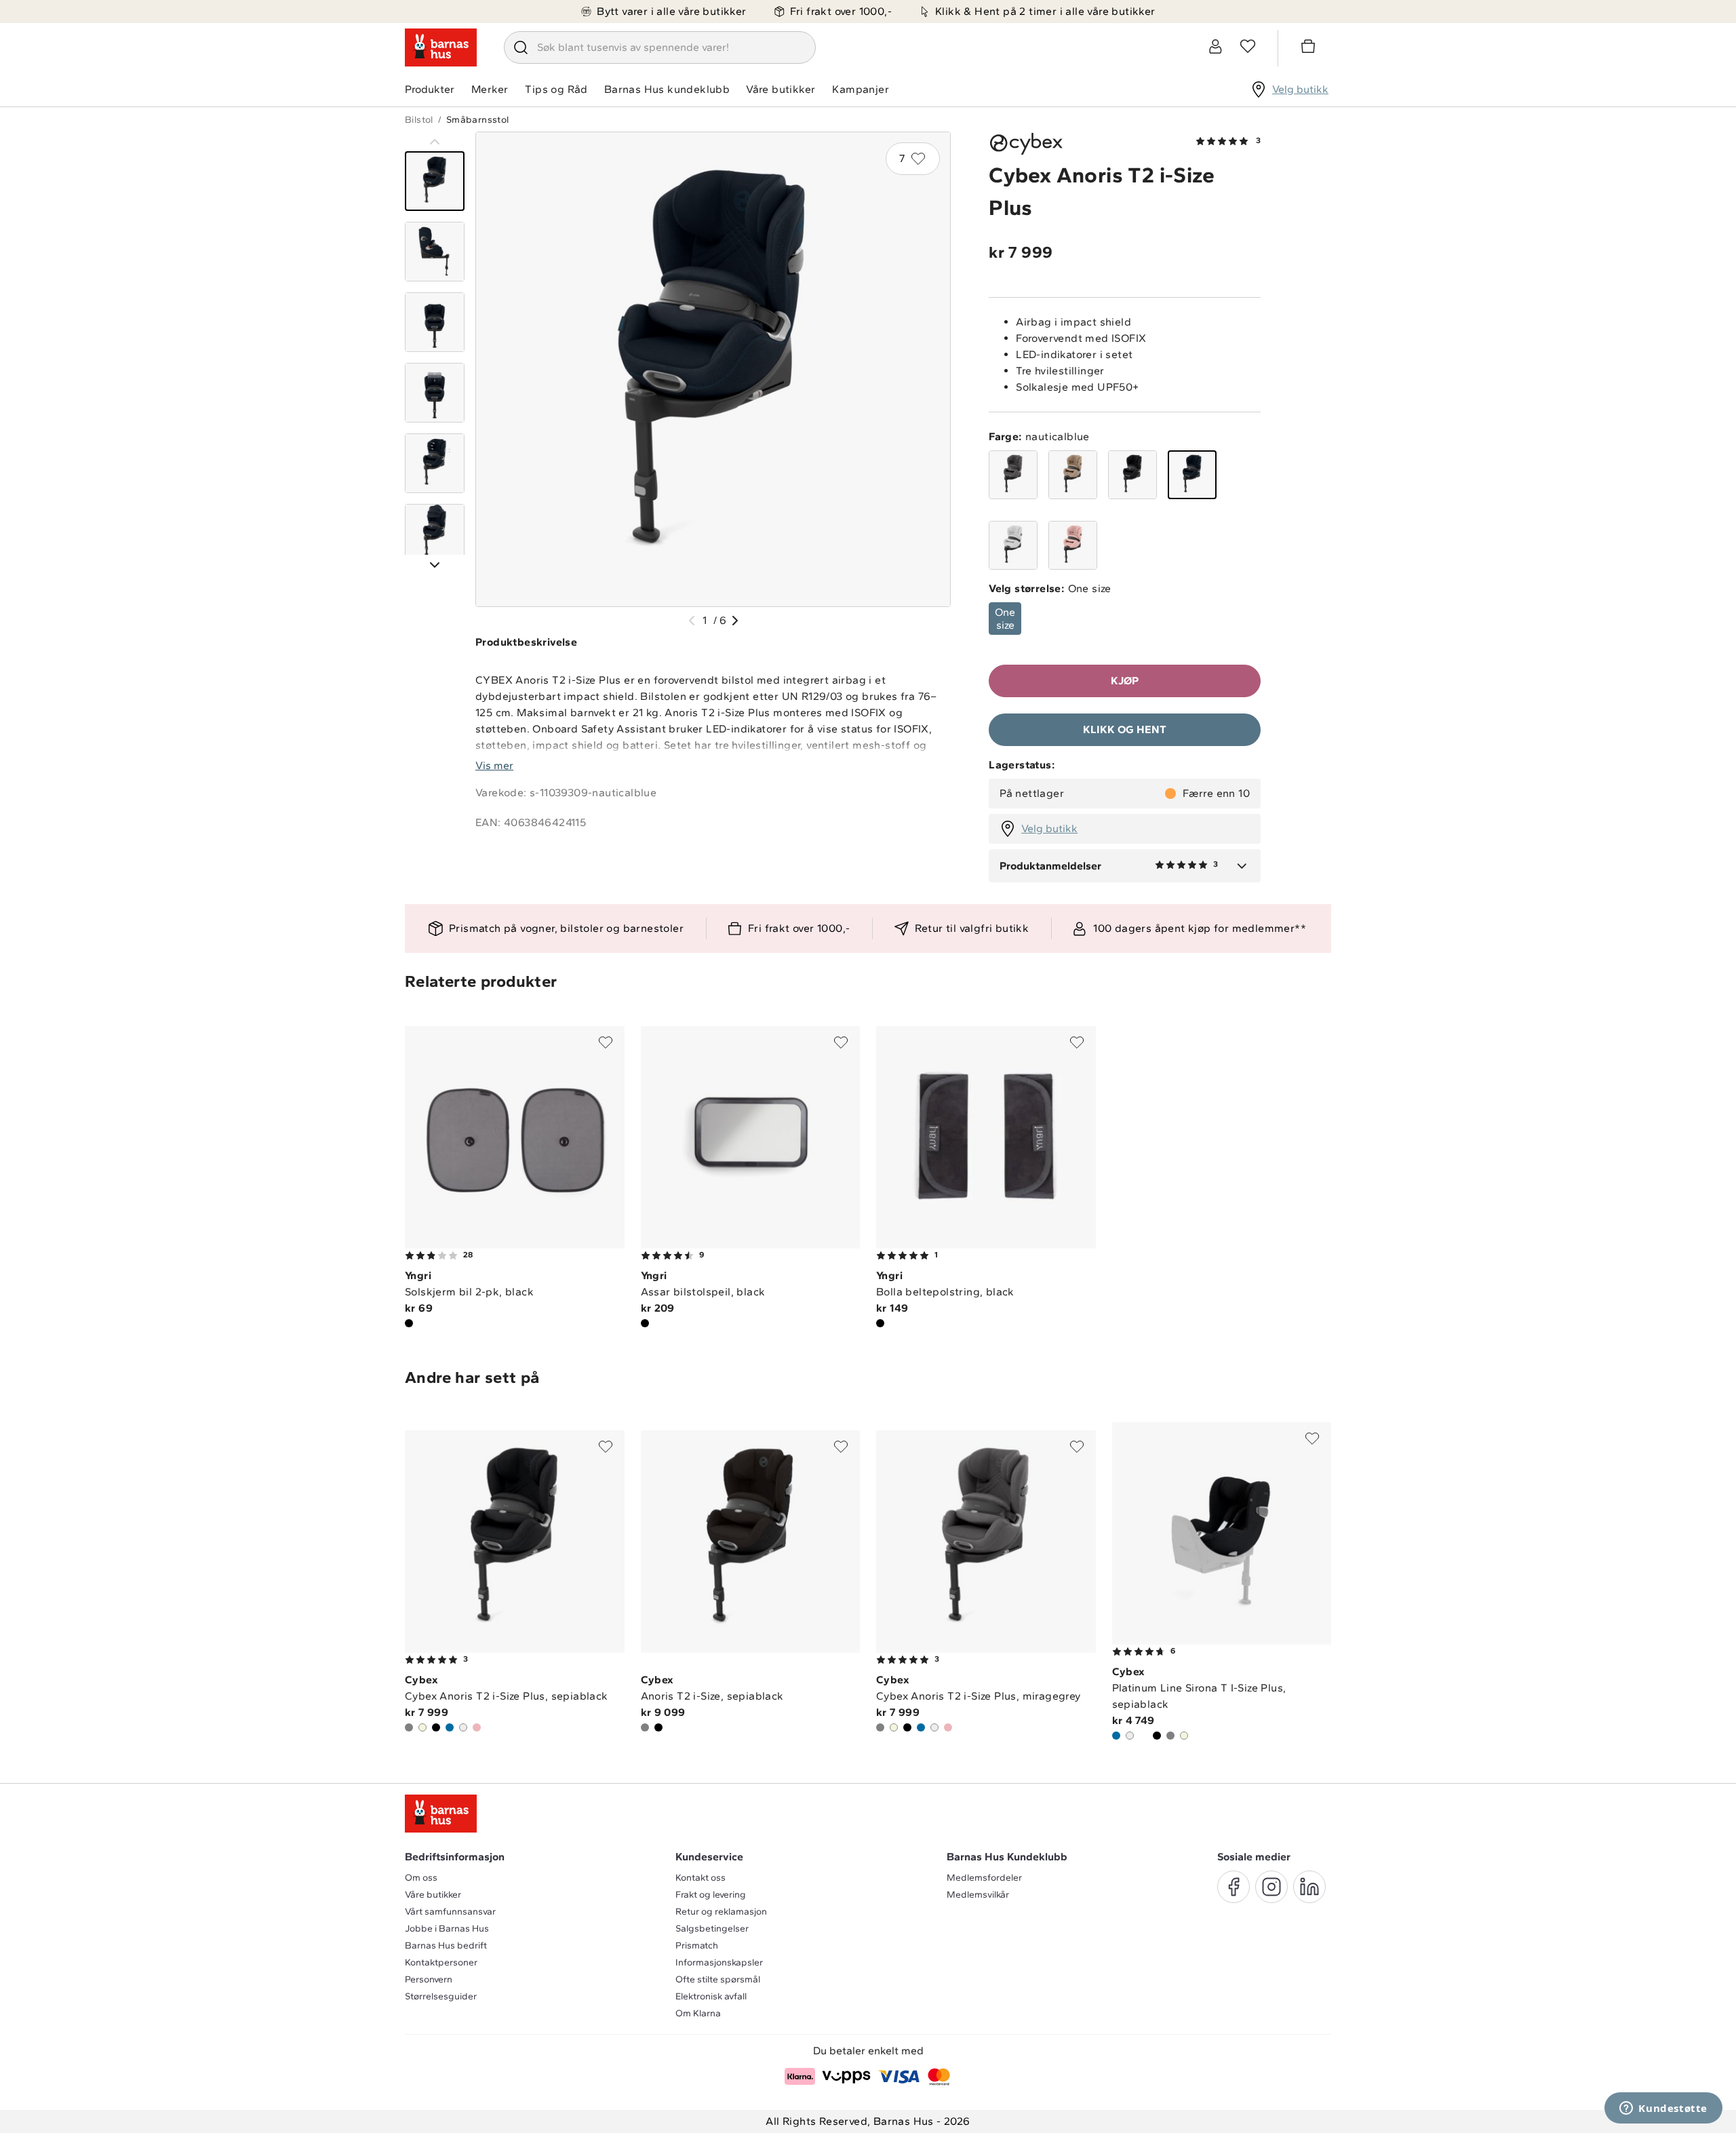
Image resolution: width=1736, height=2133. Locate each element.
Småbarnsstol (478, 120)
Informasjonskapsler (719, 1962)
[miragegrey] (1013, 475)
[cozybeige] (1073, 475)
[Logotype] (441, 47)
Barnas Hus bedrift (446, 1945)
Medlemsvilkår (978, 1895)
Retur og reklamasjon (721, 1912)
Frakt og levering (711, 1895)
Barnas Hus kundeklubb (667, 89)
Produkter (430, 89)
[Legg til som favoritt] (606, 1042)
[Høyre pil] (735, 621)
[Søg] (521, 47)
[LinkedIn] (1309, 1887)
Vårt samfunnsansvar (450, 1912)
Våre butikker (781, 89)
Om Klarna (698, 2013)
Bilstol (419, 120)
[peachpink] (1073, 545)
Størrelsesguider (441, 1996)
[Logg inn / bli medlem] (1215, 46)
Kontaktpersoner (441, 1962)
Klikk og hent (1125, 729)
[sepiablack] (1132, 475)
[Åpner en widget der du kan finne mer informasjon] (1663, 2109)
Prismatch (697, 1945)
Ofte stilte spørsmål (718, 1979)
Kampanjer (861, 89)
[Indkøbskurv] (1310, 48)
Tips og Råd (556, 89)
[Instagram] (1271, 1887)
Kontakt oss (701, 1878)
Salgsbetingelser (712, 1929)
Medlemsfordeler (984, 1878)
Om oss (421, 1878)
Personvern (429, 1979)
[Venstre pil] (692, 621)
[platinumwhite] (1013, 545)
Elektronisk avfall (711, 1996)
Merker (490, 89)
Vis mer (494, 765)
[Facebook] (1234, 1887)
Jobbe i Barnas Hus (447, 1929)
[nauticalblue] (1192, 475)
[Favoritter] (1248, 46)
